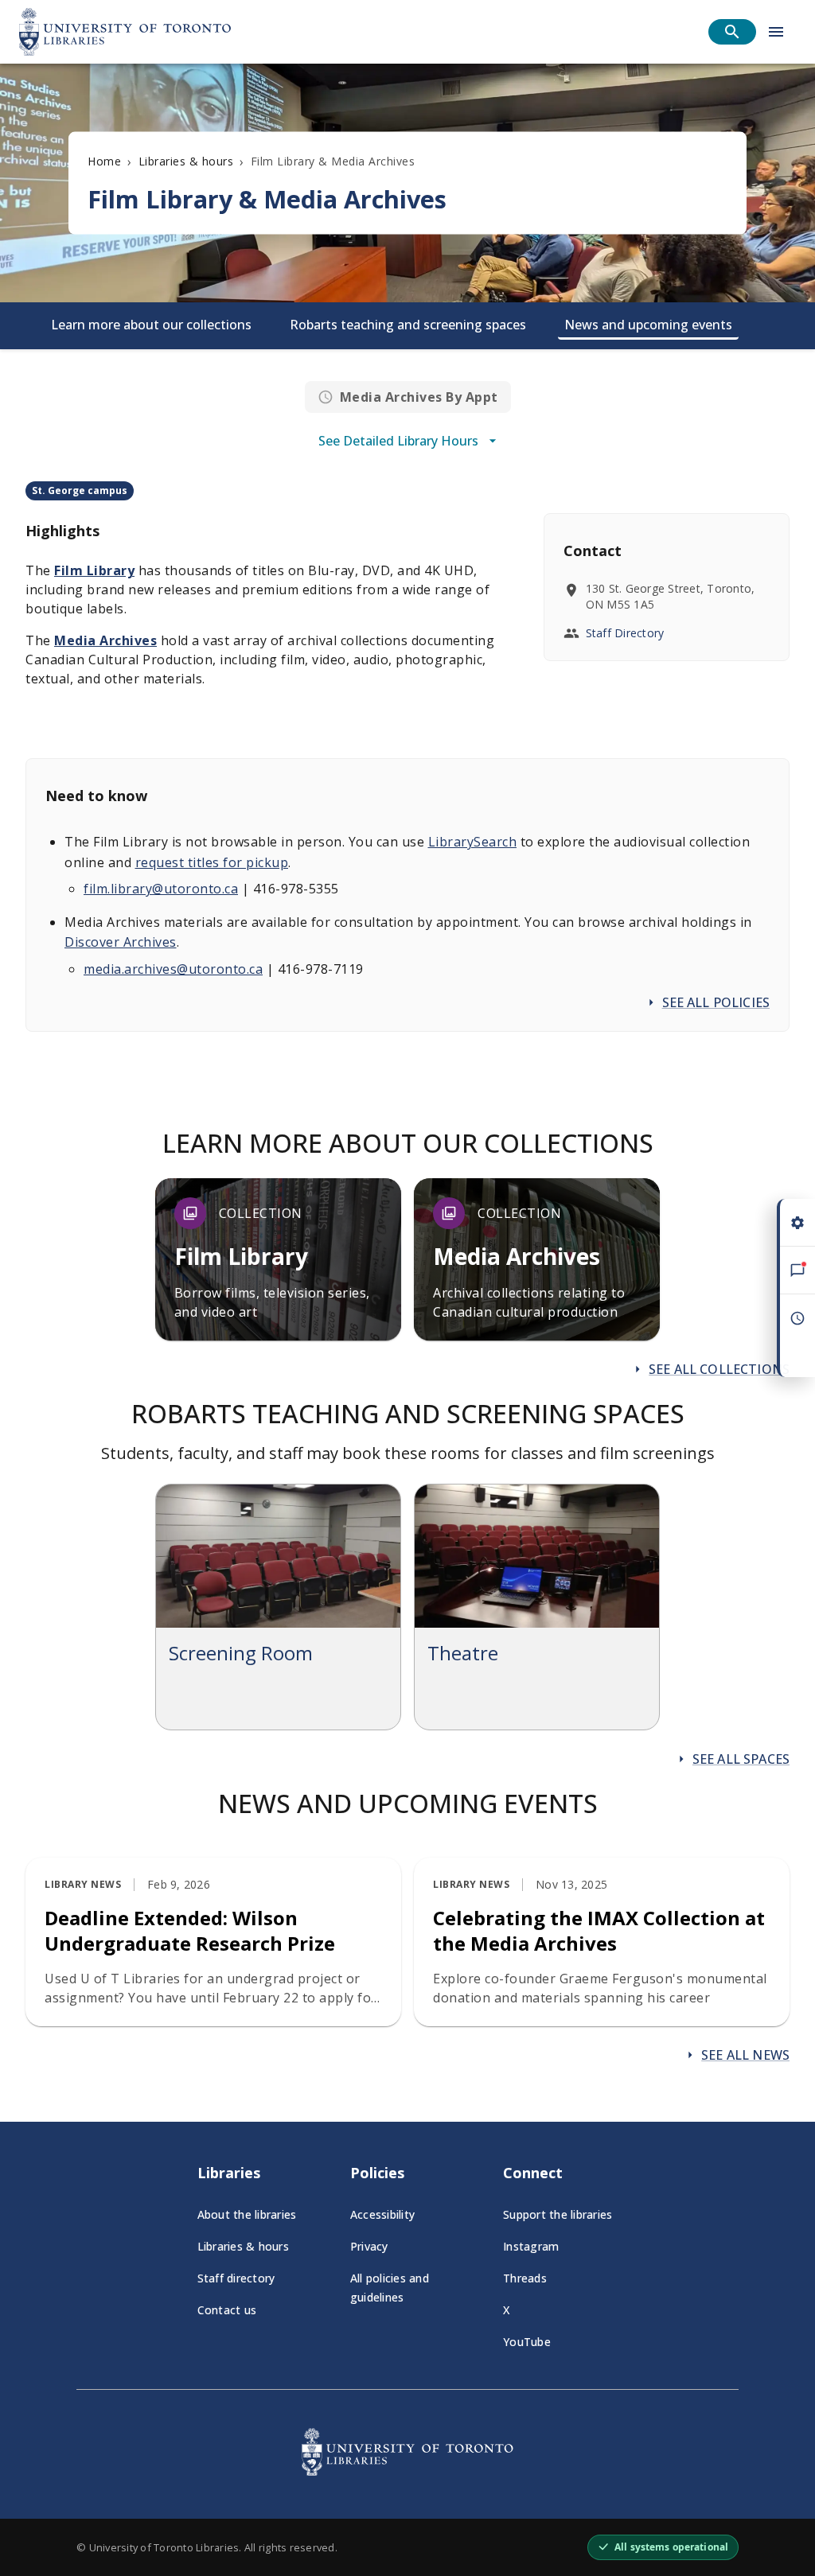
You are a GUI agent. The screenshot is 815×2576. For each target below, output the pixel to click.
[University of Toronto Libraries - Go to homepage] (407, 2471)
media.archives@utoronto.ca (173, 969)
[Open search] (732, 32)
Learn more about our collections (151, 325)
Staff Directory (625, 633)
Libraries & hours (186, 161)
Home (104, 161)
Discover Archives (121, 942)
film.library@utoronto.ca (161, 889)
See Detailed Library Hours (398, 441)
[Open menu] (776, 32)
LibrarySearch (473, 842)
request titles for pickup (212, 862)
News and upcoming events (648, 325)
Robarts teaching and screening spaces (408, 325)
